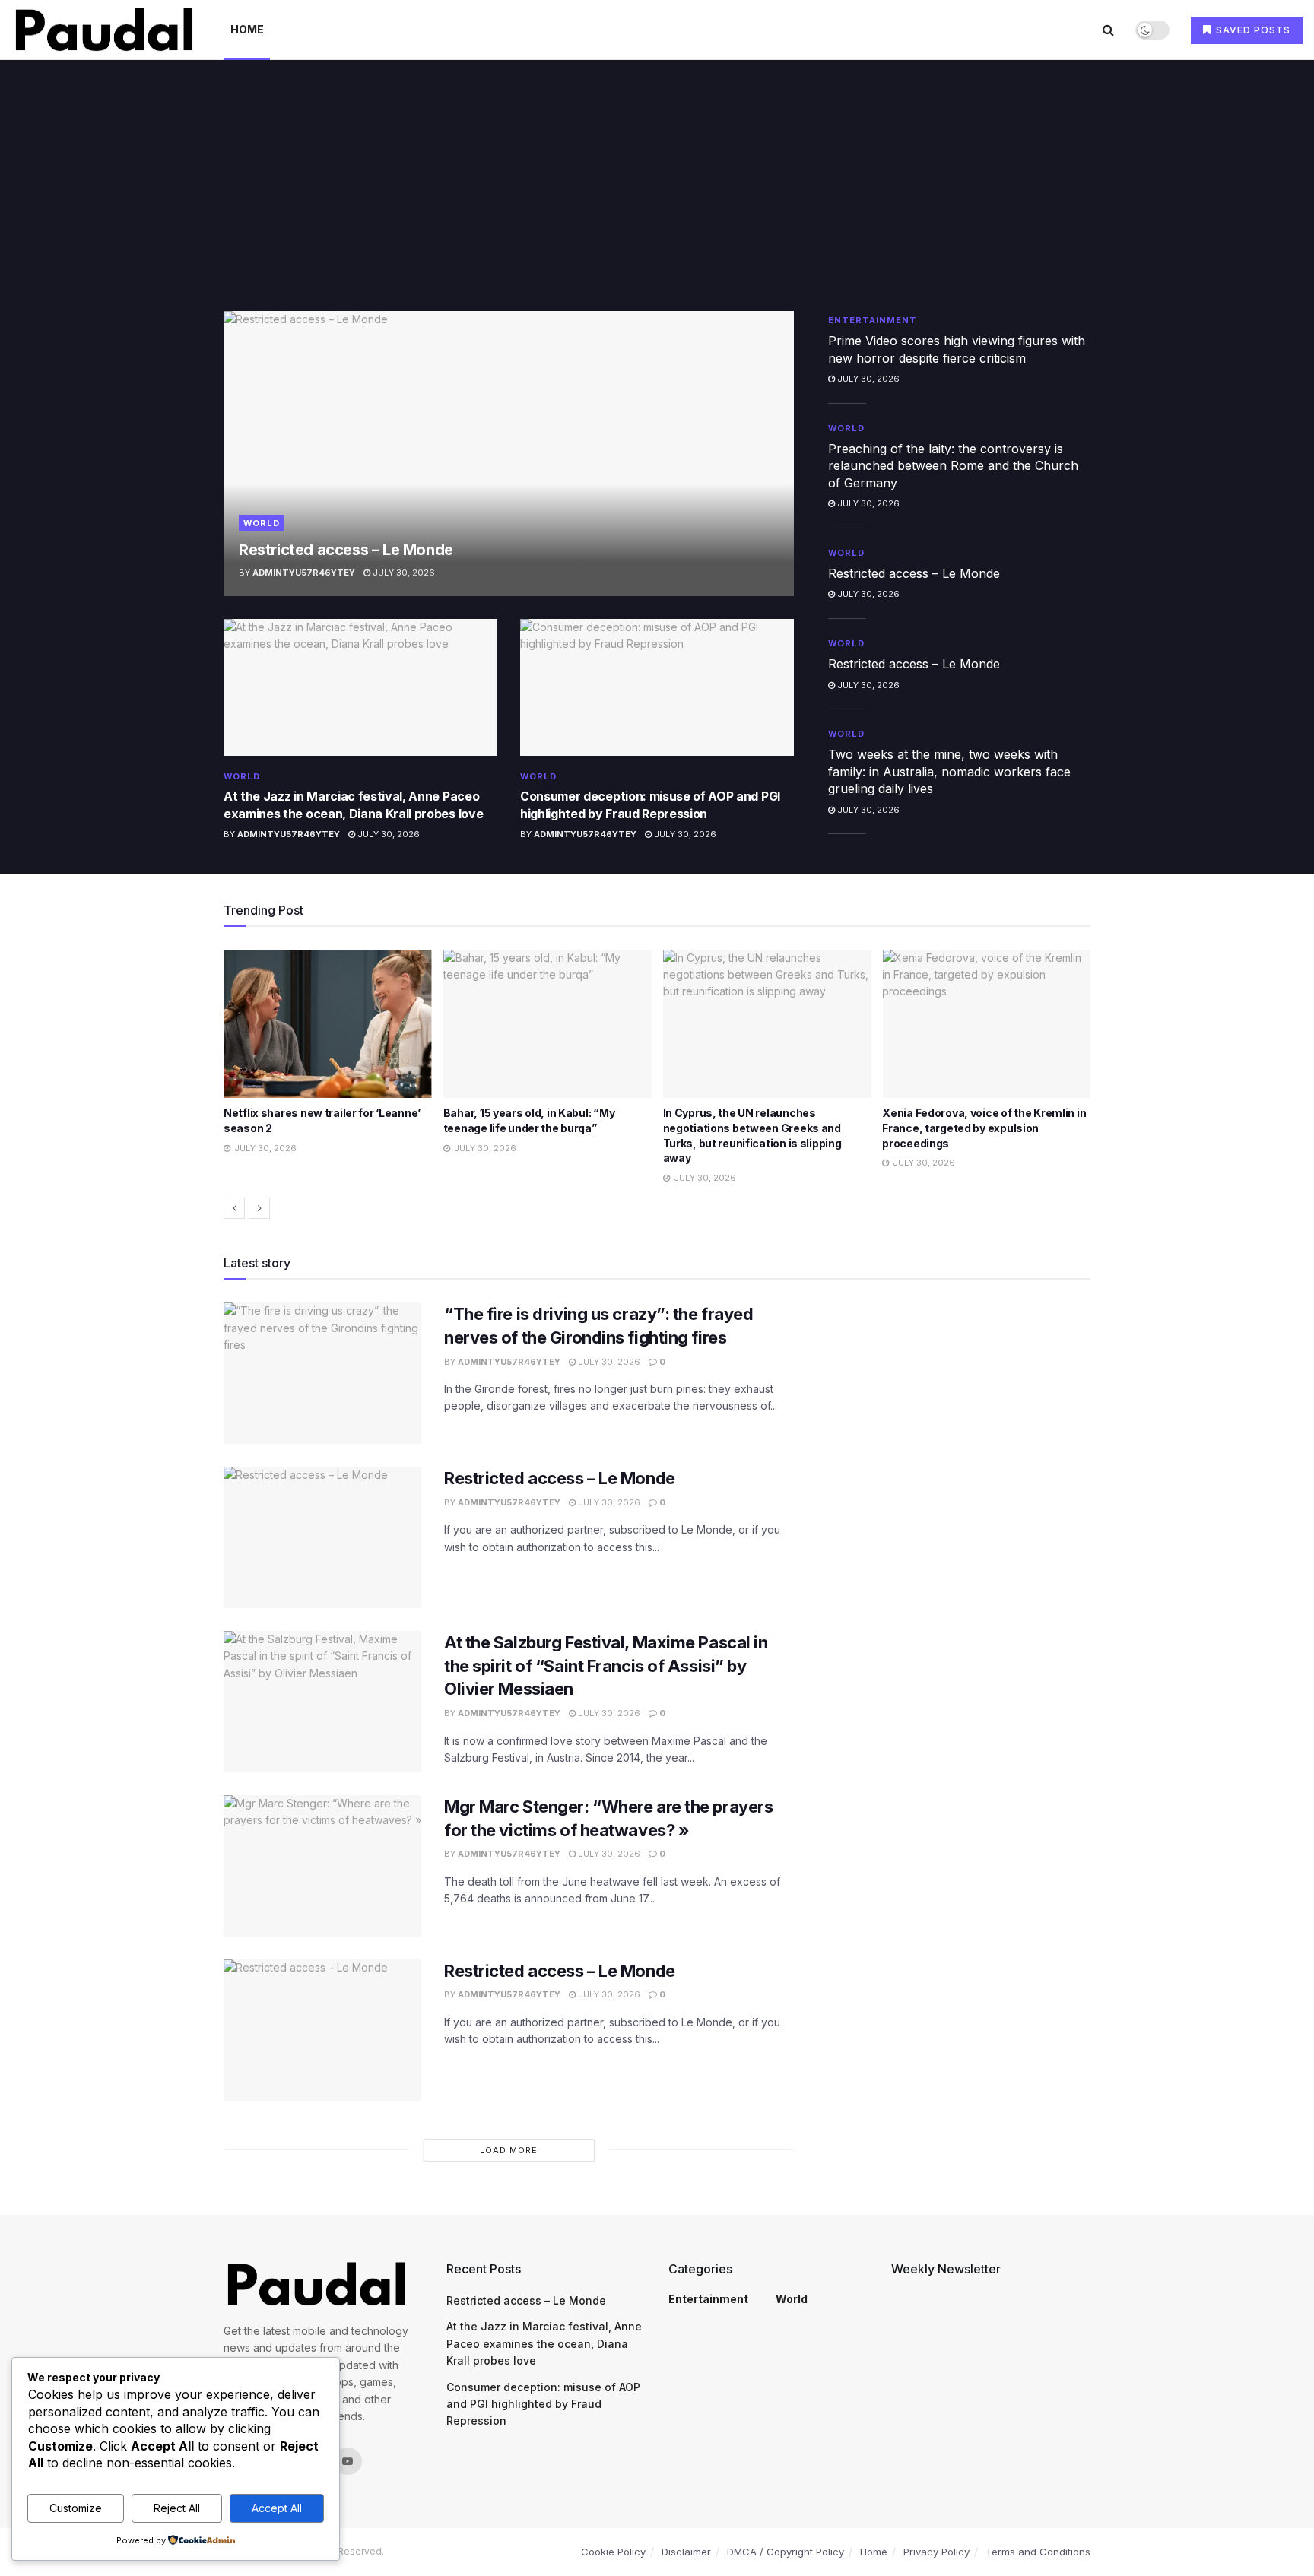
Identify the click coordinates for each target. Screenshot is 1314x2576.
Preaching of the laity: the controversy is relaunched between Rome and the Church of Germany (953, 466)
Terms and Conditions (1038, 2552)
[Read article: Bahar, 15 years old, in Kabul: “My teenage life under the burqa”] (328, 1024)
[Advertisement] (657, 197)
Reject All (177, 2508)
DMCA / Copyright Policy (786, 2552)
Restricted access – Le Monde (346, 550)
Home (247, 29)
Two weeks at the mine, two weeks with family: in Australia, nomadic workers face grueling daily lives (949, 771)
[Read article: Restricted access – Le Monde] (509, 454)
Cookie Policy (613, 2552)
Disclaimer (686, 2552)
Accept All (277, 2508)
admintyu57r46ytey (304, 573)
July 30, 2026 (403, 573)
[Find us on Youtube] (348, 2461)
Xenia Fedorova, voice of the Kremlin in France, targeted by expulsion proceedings (765, 1128)
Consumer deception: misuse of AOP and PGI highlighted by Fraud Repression (543, 2404)
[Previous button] (234, 1208)
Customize (76, 2508)
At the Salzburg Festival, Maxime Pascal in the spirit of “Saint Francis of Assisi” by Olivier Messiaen (606, 1666)
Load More (509, 2150)
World (262, 523)
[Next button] (259, 1208)
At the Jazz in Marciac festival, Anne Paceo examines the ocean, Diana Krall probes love (544, 2343)
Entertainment (873, 320)
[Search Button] (1108, 30)
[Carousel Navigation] (657, 1208)
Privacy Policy (936, 2552)
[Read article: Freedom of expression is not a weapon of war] (986, 1024)
